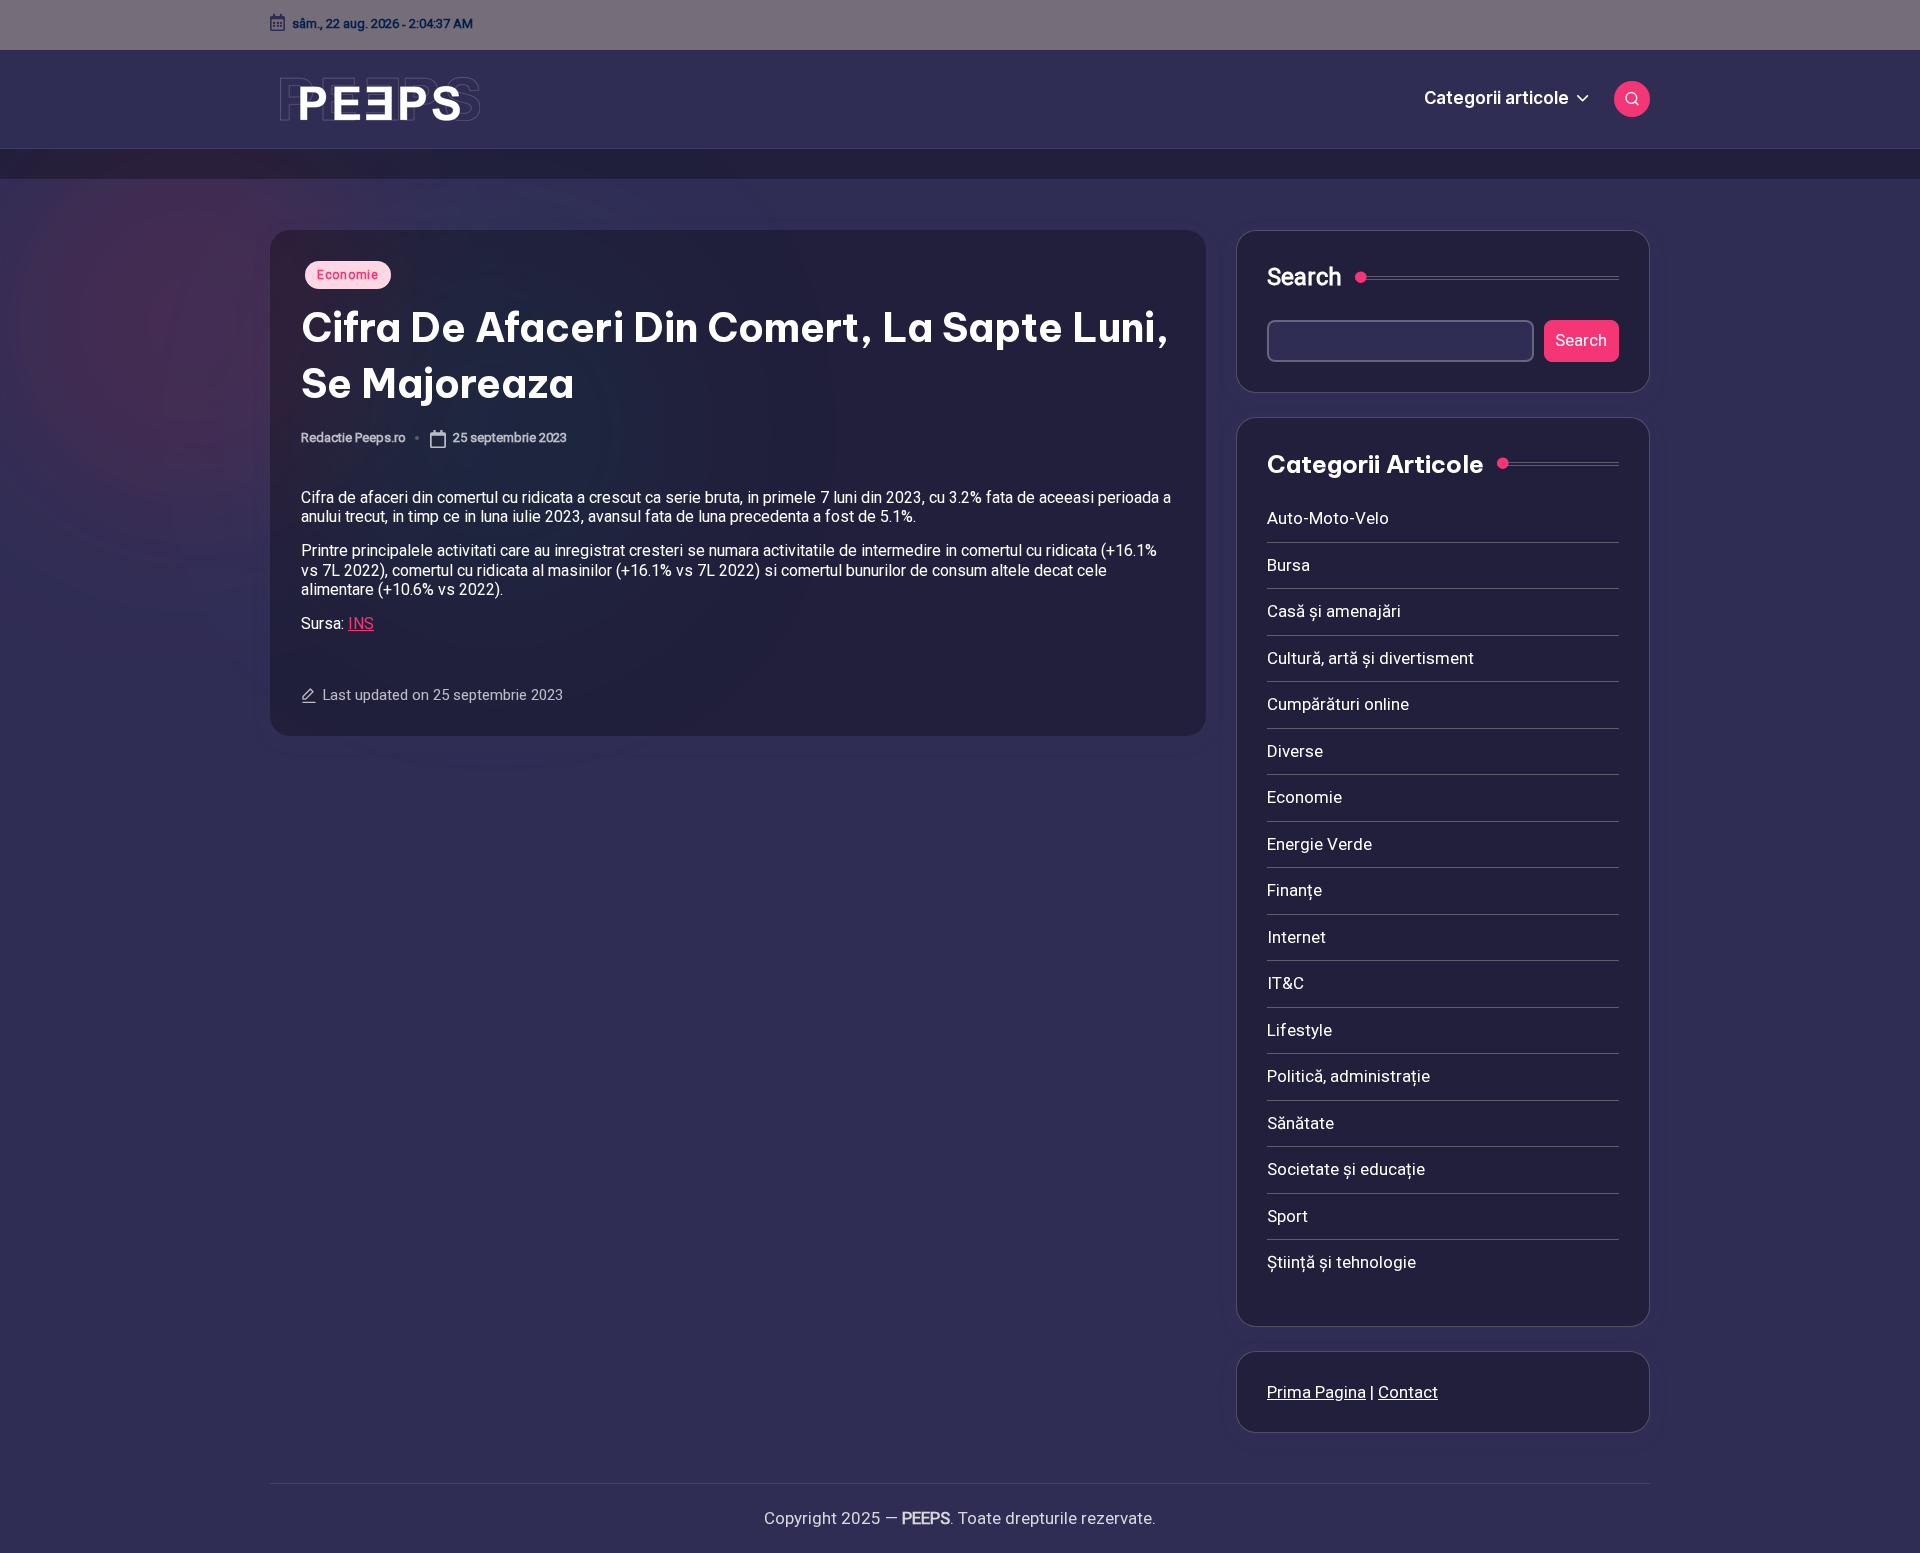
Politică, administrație (1348, 1076)
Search (1304, 277)
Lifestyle (1299, 1030)
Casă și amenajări (1334, 611)
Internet (1296, 937)
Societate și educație (1346, 1169)
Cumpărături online (1338, 704)
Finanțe (1294, 890)
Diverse (1295, 751)
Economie (348, 275)
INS (361, 623)
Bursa (1288, 565)
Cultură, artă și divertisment (1370, 658)
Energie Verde (1319, 844)
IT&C (1285, 983)
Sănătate (1300, 1123)
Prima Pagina (1316, 1392)
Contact (1408, 1392)
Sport (1287, 1216)
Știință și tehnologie (1341, 1262)
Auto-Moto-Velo (1328, 518)
